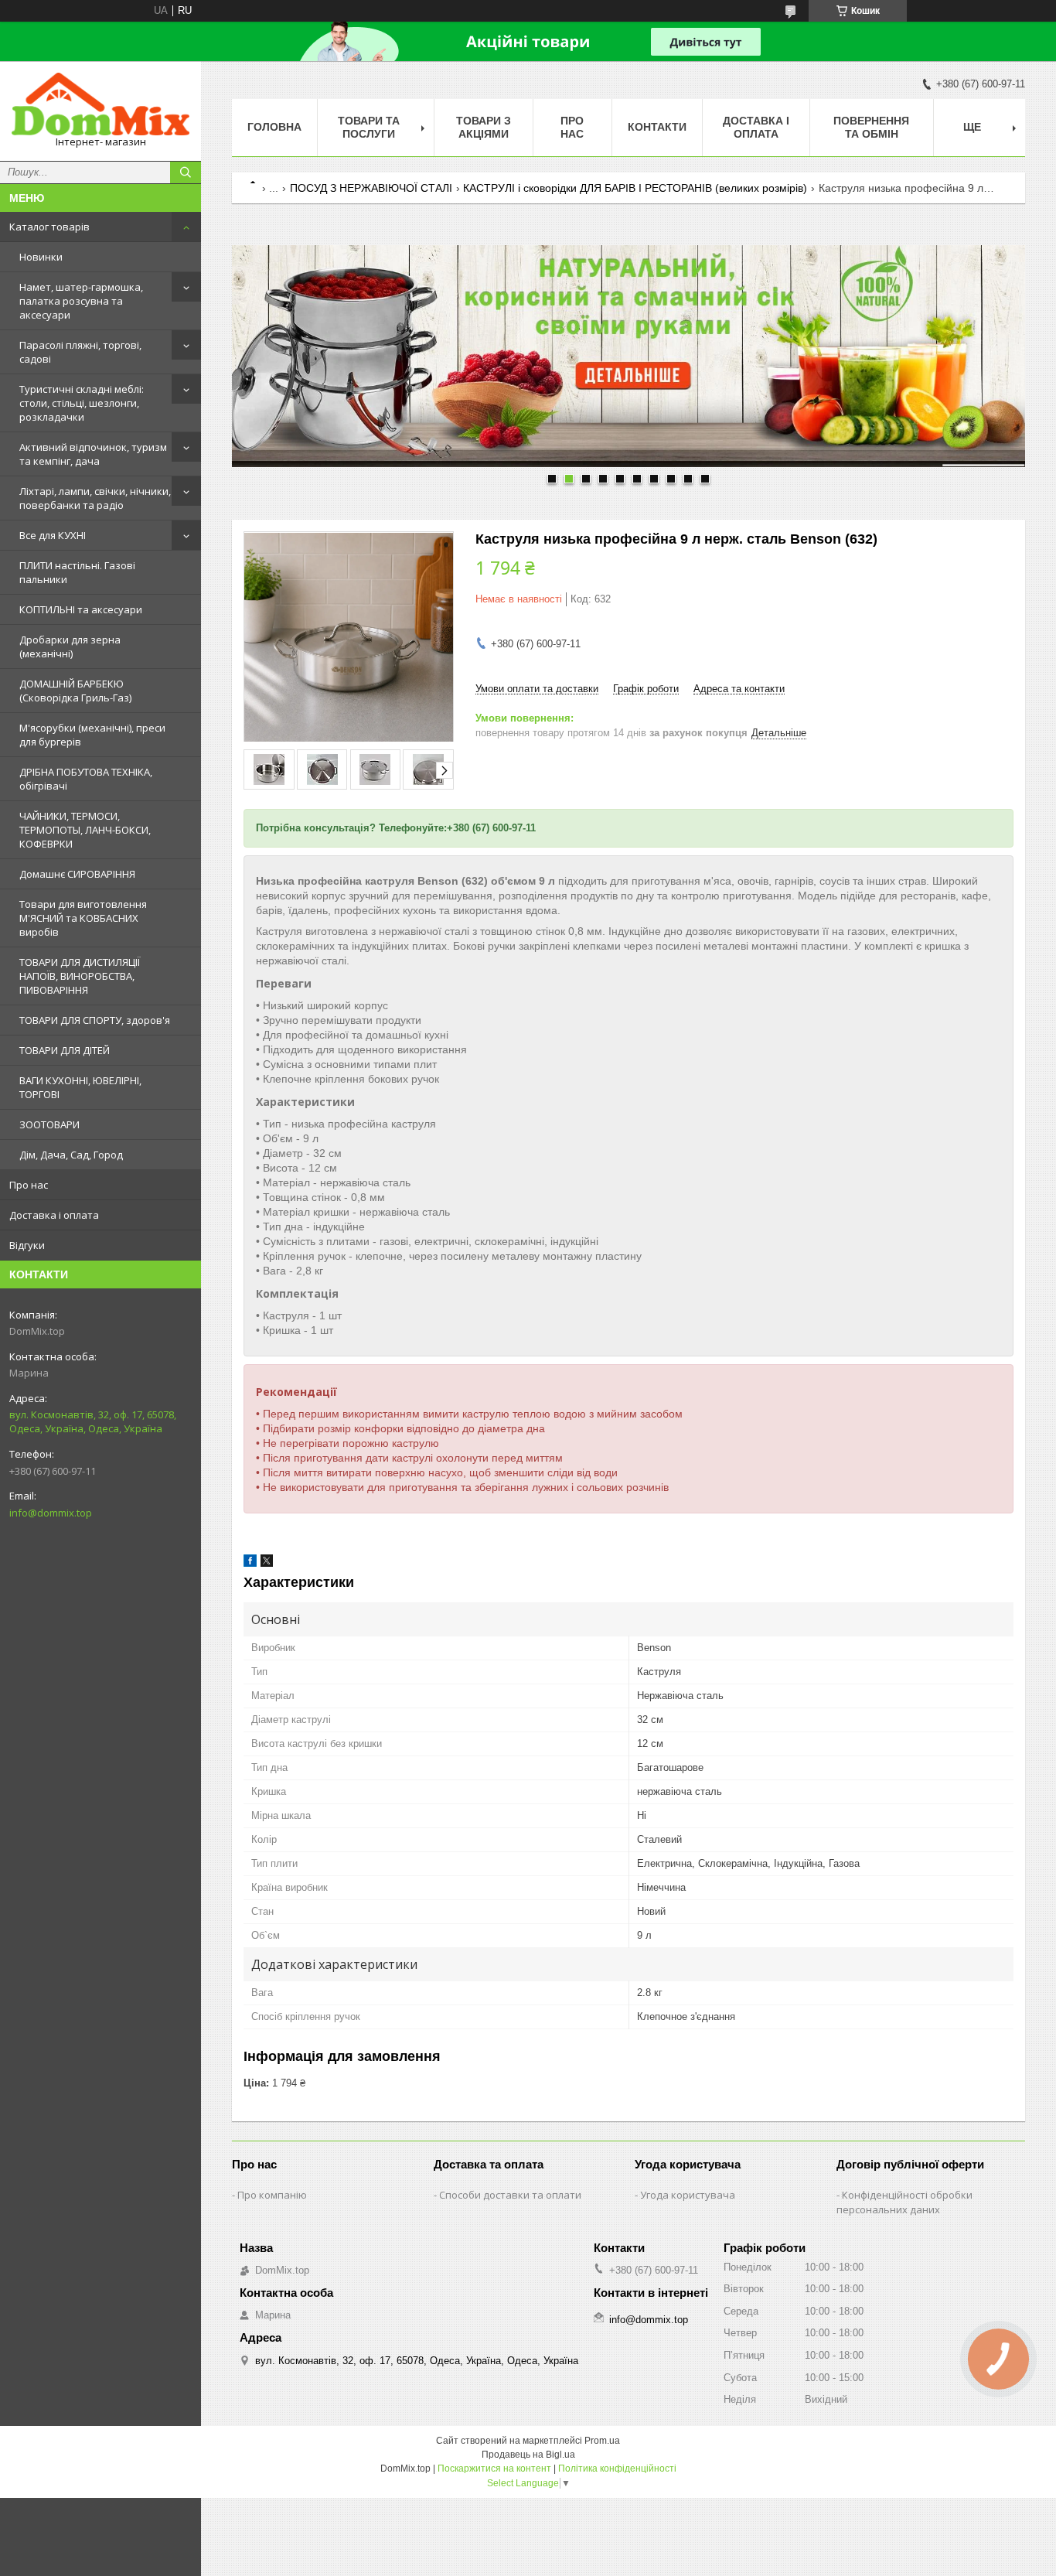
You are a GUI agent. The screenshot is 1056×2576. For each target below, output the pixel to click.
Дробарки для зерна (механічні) (70, 647)
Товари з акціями (484, 127)
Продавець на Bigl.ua (528, 2455)
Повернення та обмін (871, 127)
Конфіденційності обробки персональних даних (904, 2202)
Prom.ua (602, 2441)
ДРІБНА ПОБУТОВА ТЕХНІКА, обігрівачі (86, 779)
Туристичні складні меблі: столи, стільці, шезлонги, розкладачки (82, 403)
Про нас (29, 1185)
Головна (274, 127)
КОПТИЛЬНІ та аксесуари (81, 609)
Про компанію (272, 2195)
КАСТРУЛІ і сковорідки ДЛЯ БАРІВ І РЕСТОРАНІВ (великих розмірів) (635, 188)
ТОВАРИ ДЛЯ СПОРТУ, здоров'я (95, 1020)
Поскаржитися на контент (494, 2469)
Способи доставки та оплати (510, 2195)
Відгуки (27, 1245)
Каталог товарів (49, 227)
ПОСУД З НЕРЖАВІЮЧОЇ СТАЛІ (371, 188)
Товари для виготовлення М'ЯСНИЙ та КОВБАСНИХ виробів (83, 918)
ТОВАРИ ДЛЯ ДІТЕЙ (65, 1050)
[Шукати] (186, 172)
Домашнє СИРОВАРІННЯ (77, 874)
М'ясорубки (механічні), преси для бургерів (92, 735)
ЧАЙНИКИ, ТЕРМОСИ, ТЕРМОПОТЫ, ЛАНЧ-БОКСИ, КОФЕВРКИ (85, 830)
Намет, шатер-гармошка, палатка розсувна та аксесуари (81, 301)
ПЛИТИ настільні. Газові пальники (77, 572)
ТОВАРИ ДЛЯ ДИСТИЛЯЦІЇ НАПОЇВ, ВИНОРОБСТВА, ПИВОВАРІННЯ (80, 976)
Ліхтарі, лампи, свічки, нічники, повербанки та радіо (95, 498)
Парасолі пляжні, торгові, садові (80, 352)
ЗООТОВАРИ (49, 1124)
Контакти (657, 127)
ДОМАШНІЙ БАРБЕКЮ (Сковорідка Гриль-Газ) (75, 691)
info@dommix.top (51, 1513)
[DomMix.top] (100, 104)
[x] (267, 1563)
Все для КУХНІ (53, 535)
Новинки (41, 257)
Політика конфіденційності (617, 2469)
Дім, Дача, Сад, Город (71, 1155)
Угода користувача (688, 2195)
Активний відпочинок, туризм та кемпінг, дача (93, 454)
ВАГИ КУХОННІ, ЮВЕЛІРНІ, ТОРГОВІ (80, 1087)
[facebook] (250, 1563)
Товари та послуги (369, 127)
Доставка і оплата (54, 1215)
